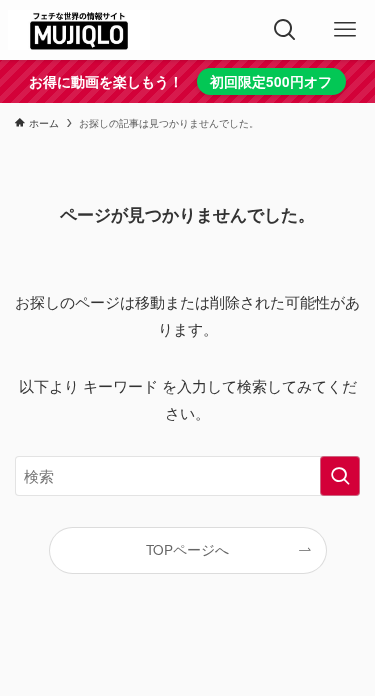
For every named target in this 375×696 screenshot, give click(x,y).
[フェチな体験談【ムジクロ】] (79, 30)
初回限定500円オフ (271, 81)
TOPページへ (187, 549)
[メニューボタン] (345, 30)
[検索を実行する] (340, 476)
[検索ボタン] (285, 30)
